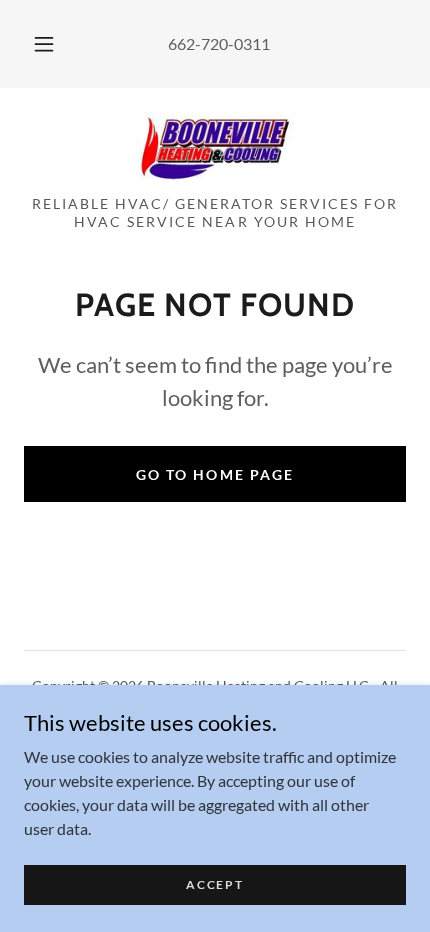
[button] (44, 44)
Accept (214, 884)
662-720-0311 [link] (219, 43)
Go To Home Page (214, 474)
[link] (214, 149)
